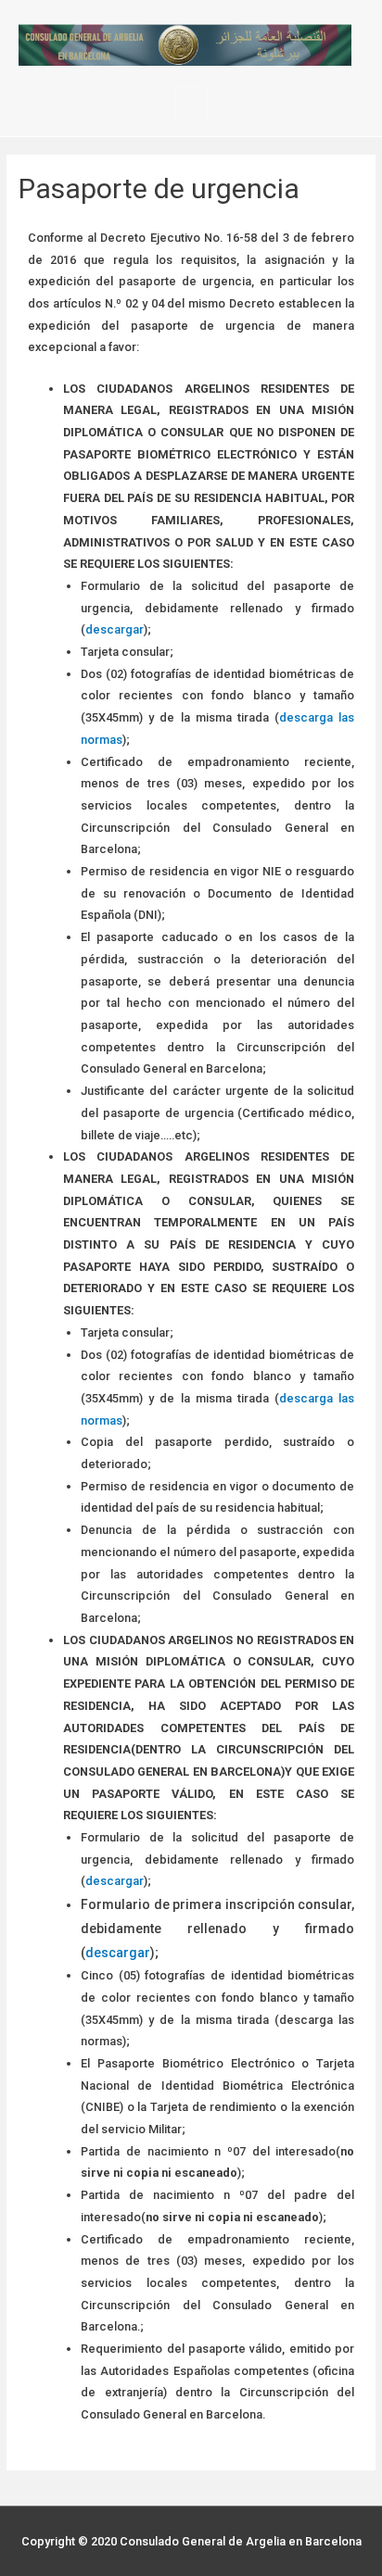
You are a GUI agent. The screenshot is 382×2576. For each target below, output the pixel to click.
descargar (115, 629)
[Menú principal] (191, 106)
